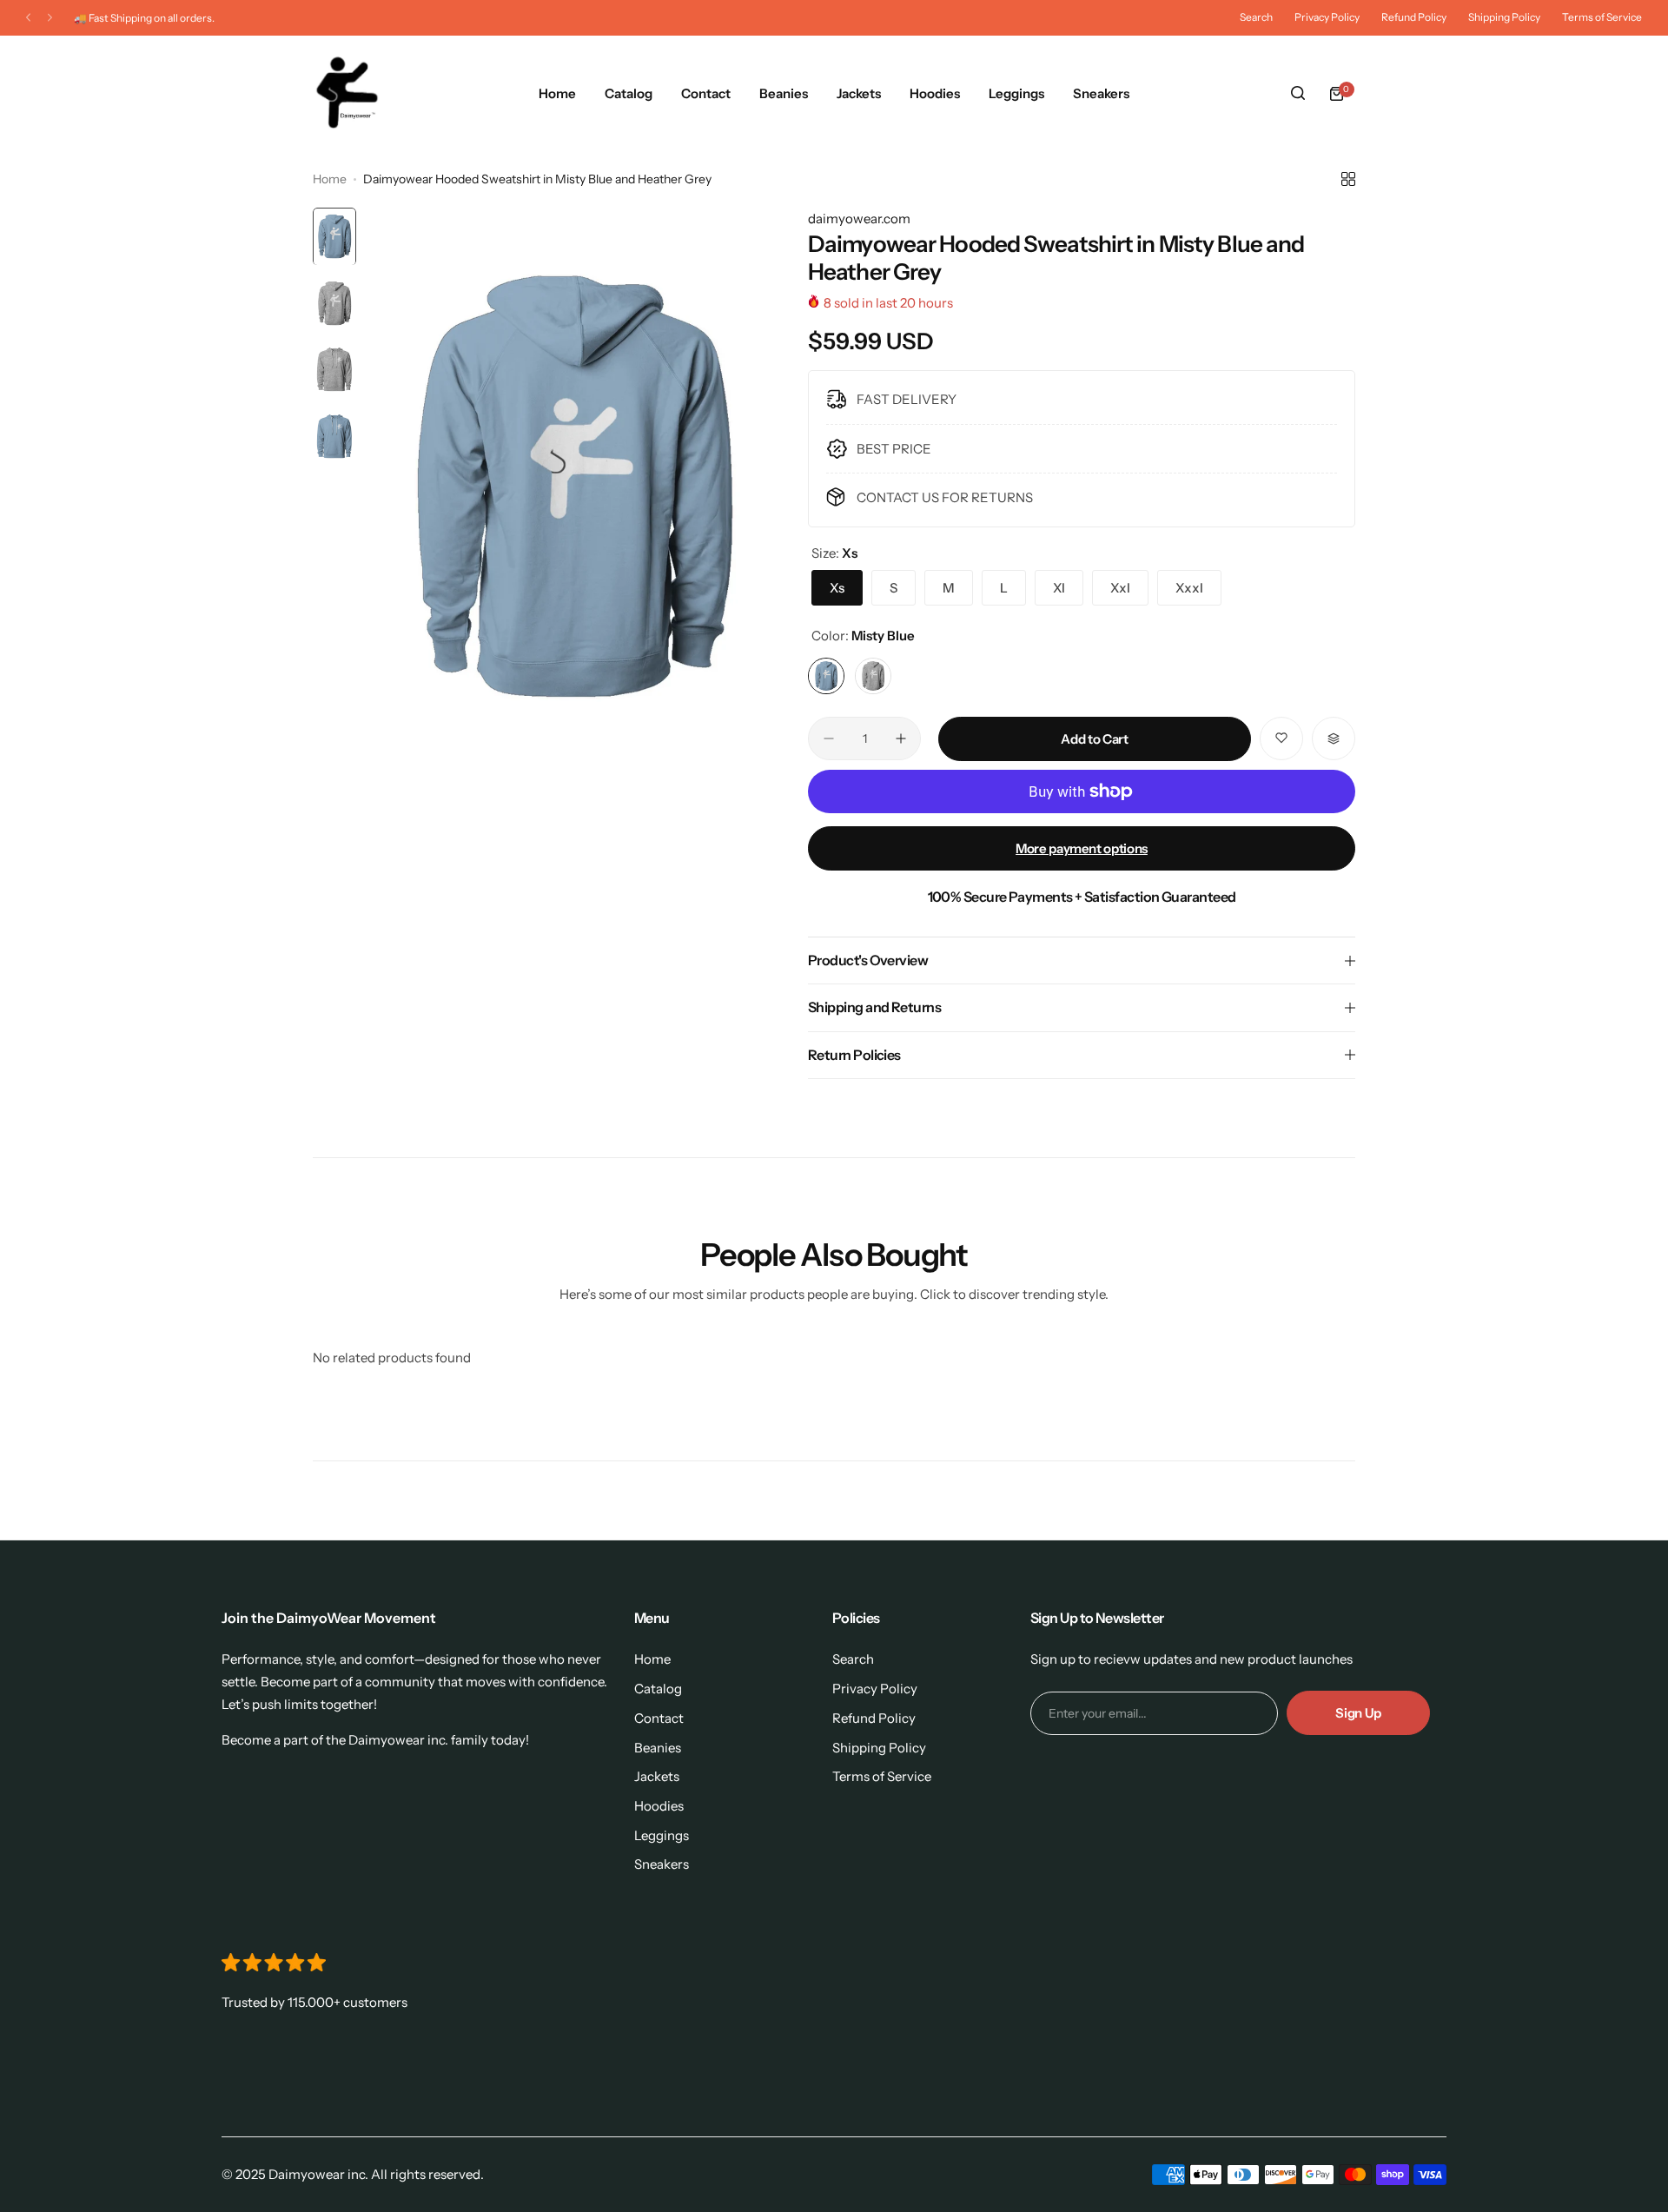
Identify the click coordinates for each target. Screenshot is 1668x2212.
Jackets (657, 1776)
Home (330, 179)
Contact (659, 1718)
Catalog (658, 1689)
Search (1256, 17)
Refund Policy (1414, 17)
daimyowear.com (859, 219)
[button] (28, 18)
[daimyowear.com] (347, 94)
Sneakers (662, 1864)
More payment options (1082, 848)
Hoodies (659, 1806)
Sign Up (1358, 1713)
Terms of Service (1602, 17)
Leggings (662, 1835)
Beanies (658, 1748)
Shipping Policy (1504, 17)
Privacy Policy (1327, 17)
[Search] (1298, 94)
